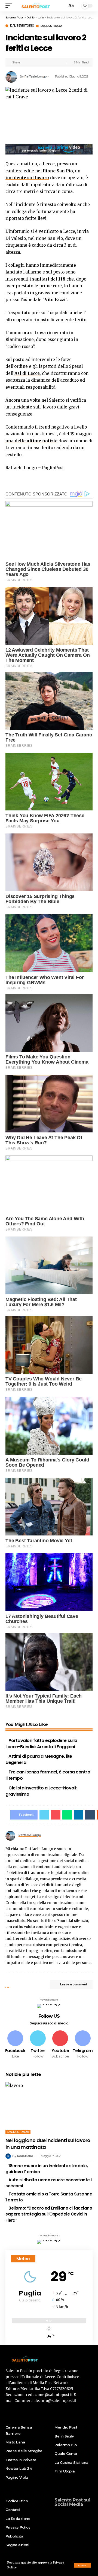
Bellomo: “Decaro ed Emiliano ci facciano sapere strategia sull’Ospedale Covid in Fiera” (49, 2214)
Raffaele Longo (36, 76)
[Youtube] (60, 2045)
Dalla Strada (51, 26)
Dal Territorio (22, 26)
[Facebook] (15, 2045)
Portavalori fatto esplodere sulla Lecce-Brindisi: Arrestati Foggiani (41, 1744)
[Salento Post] (37, 6)
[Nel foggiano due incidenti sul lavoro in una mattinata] (49, 2108)
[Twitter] (38, 2045)
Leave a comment (74, 1984)
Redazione (25, 2156)
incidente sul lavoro (27, 178)
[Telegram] (83, 2045)
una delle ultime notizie (31, 441)
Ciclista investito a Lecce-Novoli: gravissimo (41, 1791)
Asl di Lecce (27, 373)
